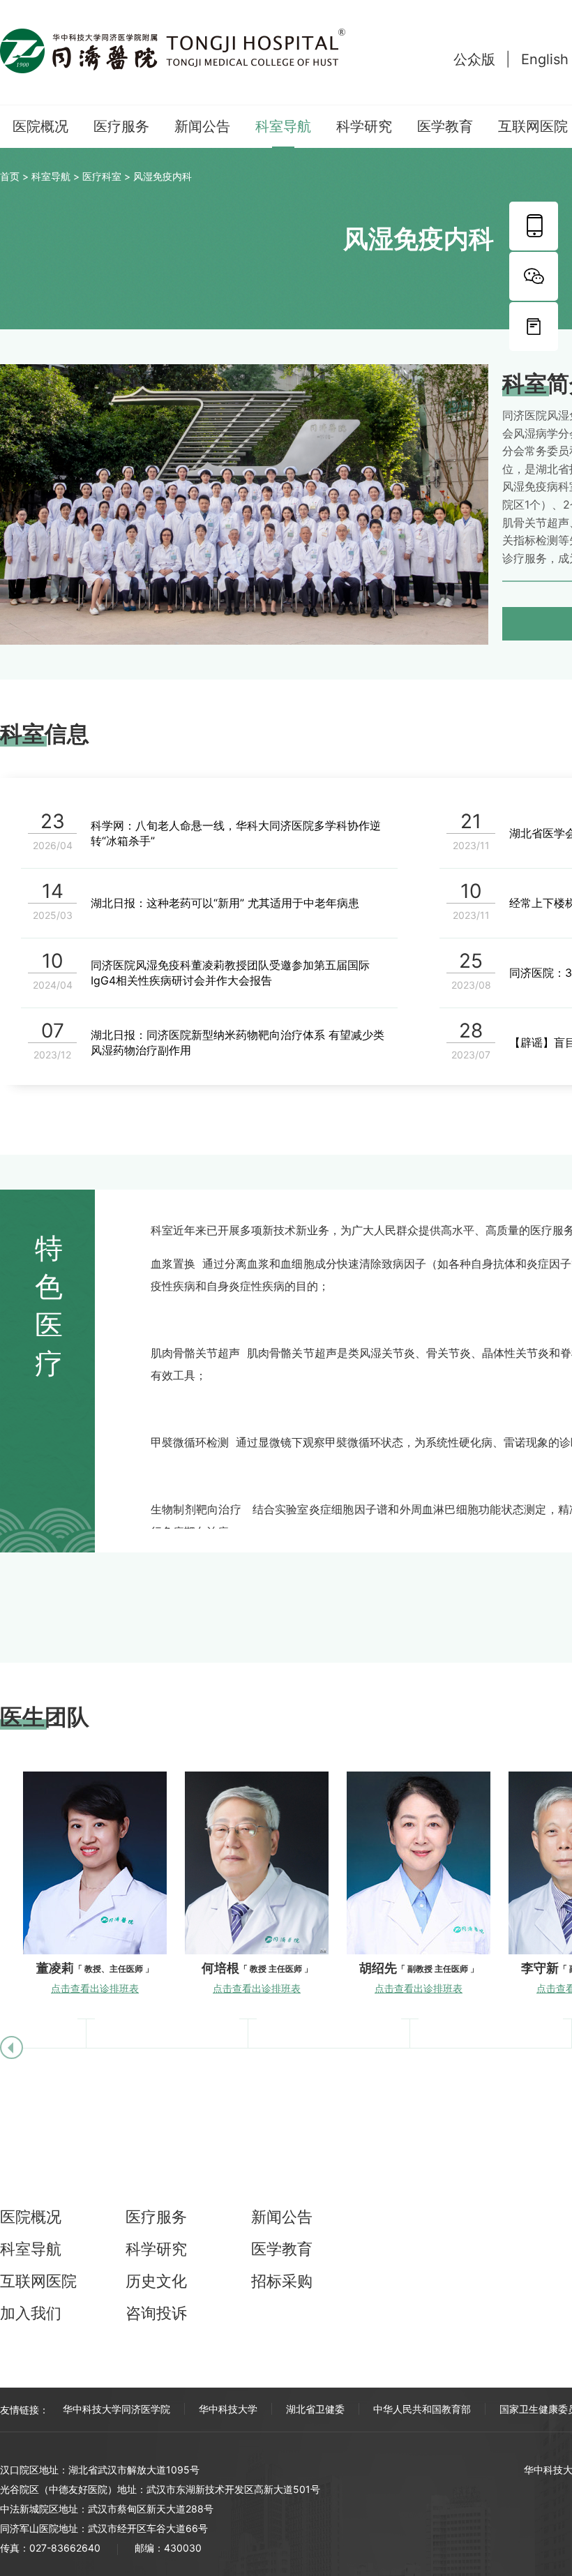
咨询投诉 (156, 2313)
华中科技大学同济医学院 (116, 2409)
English (545, 59)
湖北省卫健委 (315, 2409)
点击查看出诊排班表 (95, 1988)
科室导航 (283, 126)
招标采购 (282, 2281)
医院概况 (40, 126)
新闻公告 (202, 126)
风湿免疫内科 (163, 176)
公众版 (474, 59)
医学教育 (445, 126)
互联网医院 (533, 126)
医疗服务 (121, 126)
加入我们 (31, 2313)
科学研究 (364, 126)
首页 (10, 176)
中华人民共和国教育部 (422, 2409)
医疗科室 (102, 176)
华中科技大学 (228, 2409)
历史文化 (156, 2281)
